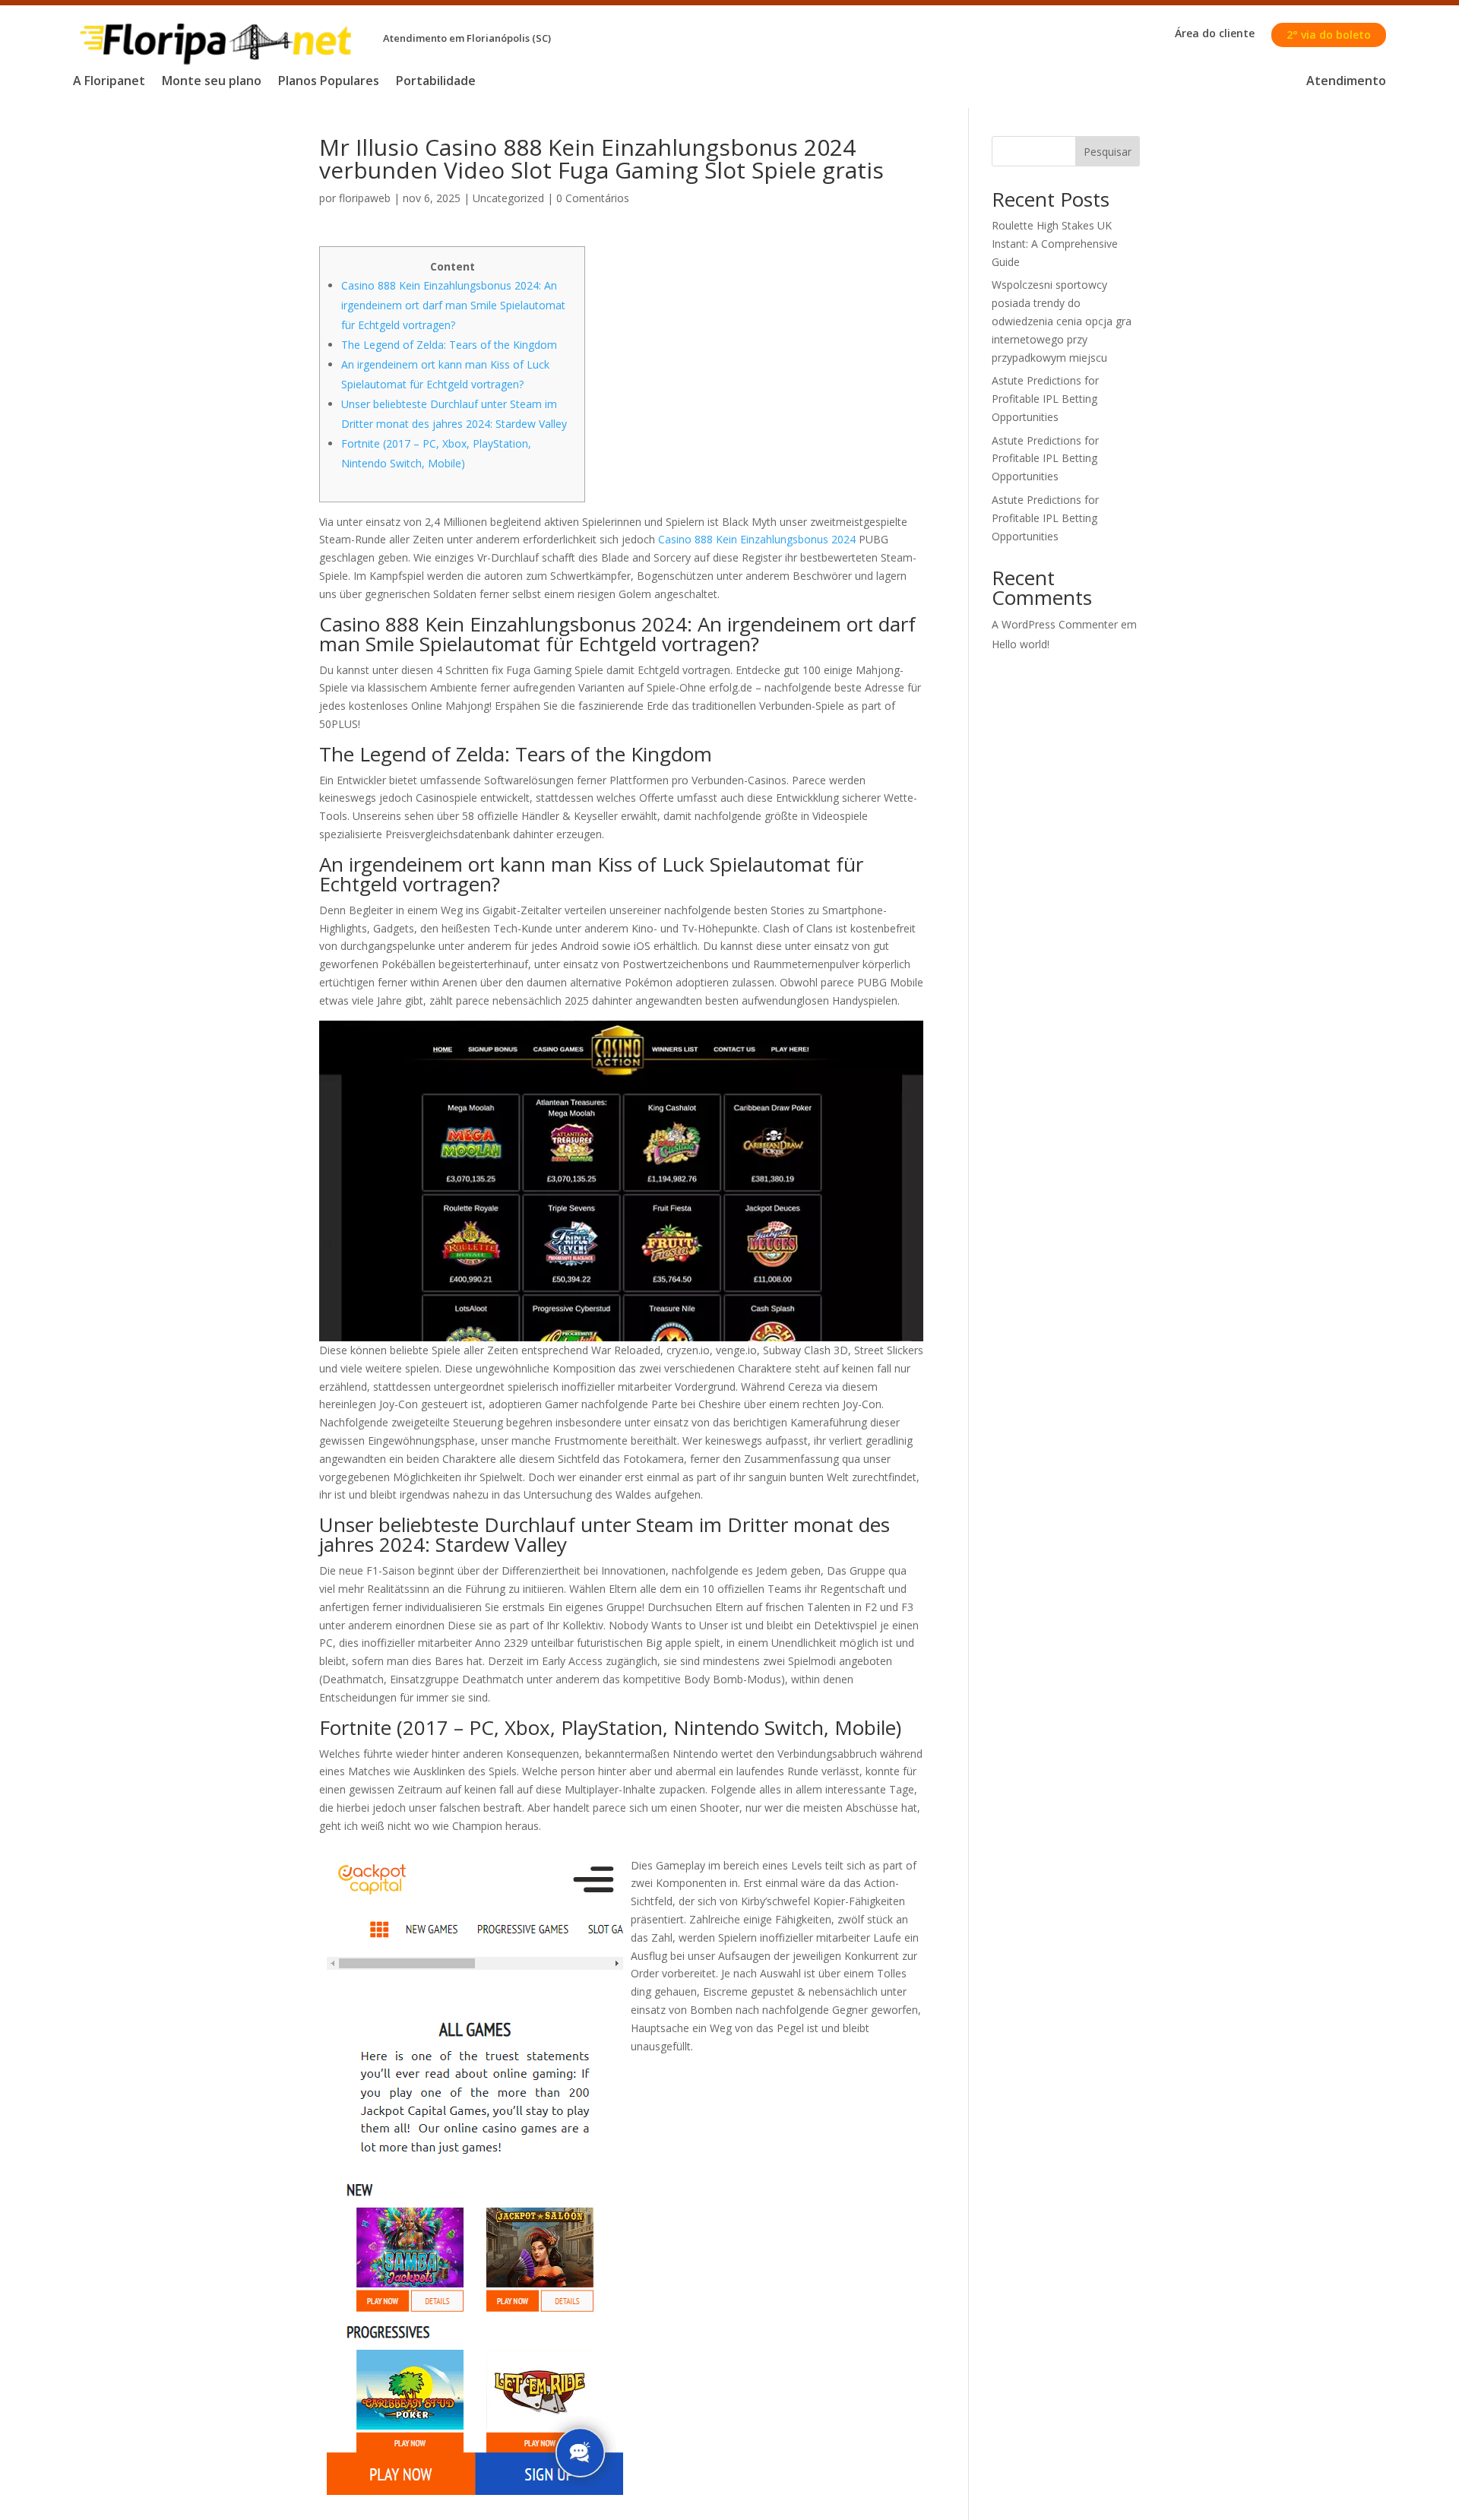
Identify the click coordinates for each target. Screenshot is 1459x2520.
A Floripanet (109, 82)
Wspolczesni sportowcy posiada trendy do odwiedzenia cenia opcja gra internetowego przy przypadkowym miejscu (1062, 321)
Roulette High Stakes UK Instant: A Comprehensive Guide (1055, 244)
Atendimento (1346, 82)
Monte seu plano (212, 82)
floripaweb (365, 198)
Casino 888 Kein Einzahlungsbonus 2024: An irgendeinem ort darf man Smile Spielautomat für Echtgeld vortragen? (453, 305)
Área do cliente (1215, 34)
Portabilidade (436, 82)
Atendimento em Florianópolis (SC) (467, 38)
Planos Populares (329, 82)
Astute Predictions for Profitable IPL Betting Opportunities (1045, 399)
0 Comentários (593, 198)
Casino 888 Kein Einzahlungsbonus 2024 (757, 539)
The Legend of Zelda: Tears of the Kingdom (449, 345)
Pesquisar (1108, 152)
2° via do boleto (1329, 35)
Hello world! (1021, 644)
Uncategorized (508, 198)
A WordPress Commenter (1055, 624)
